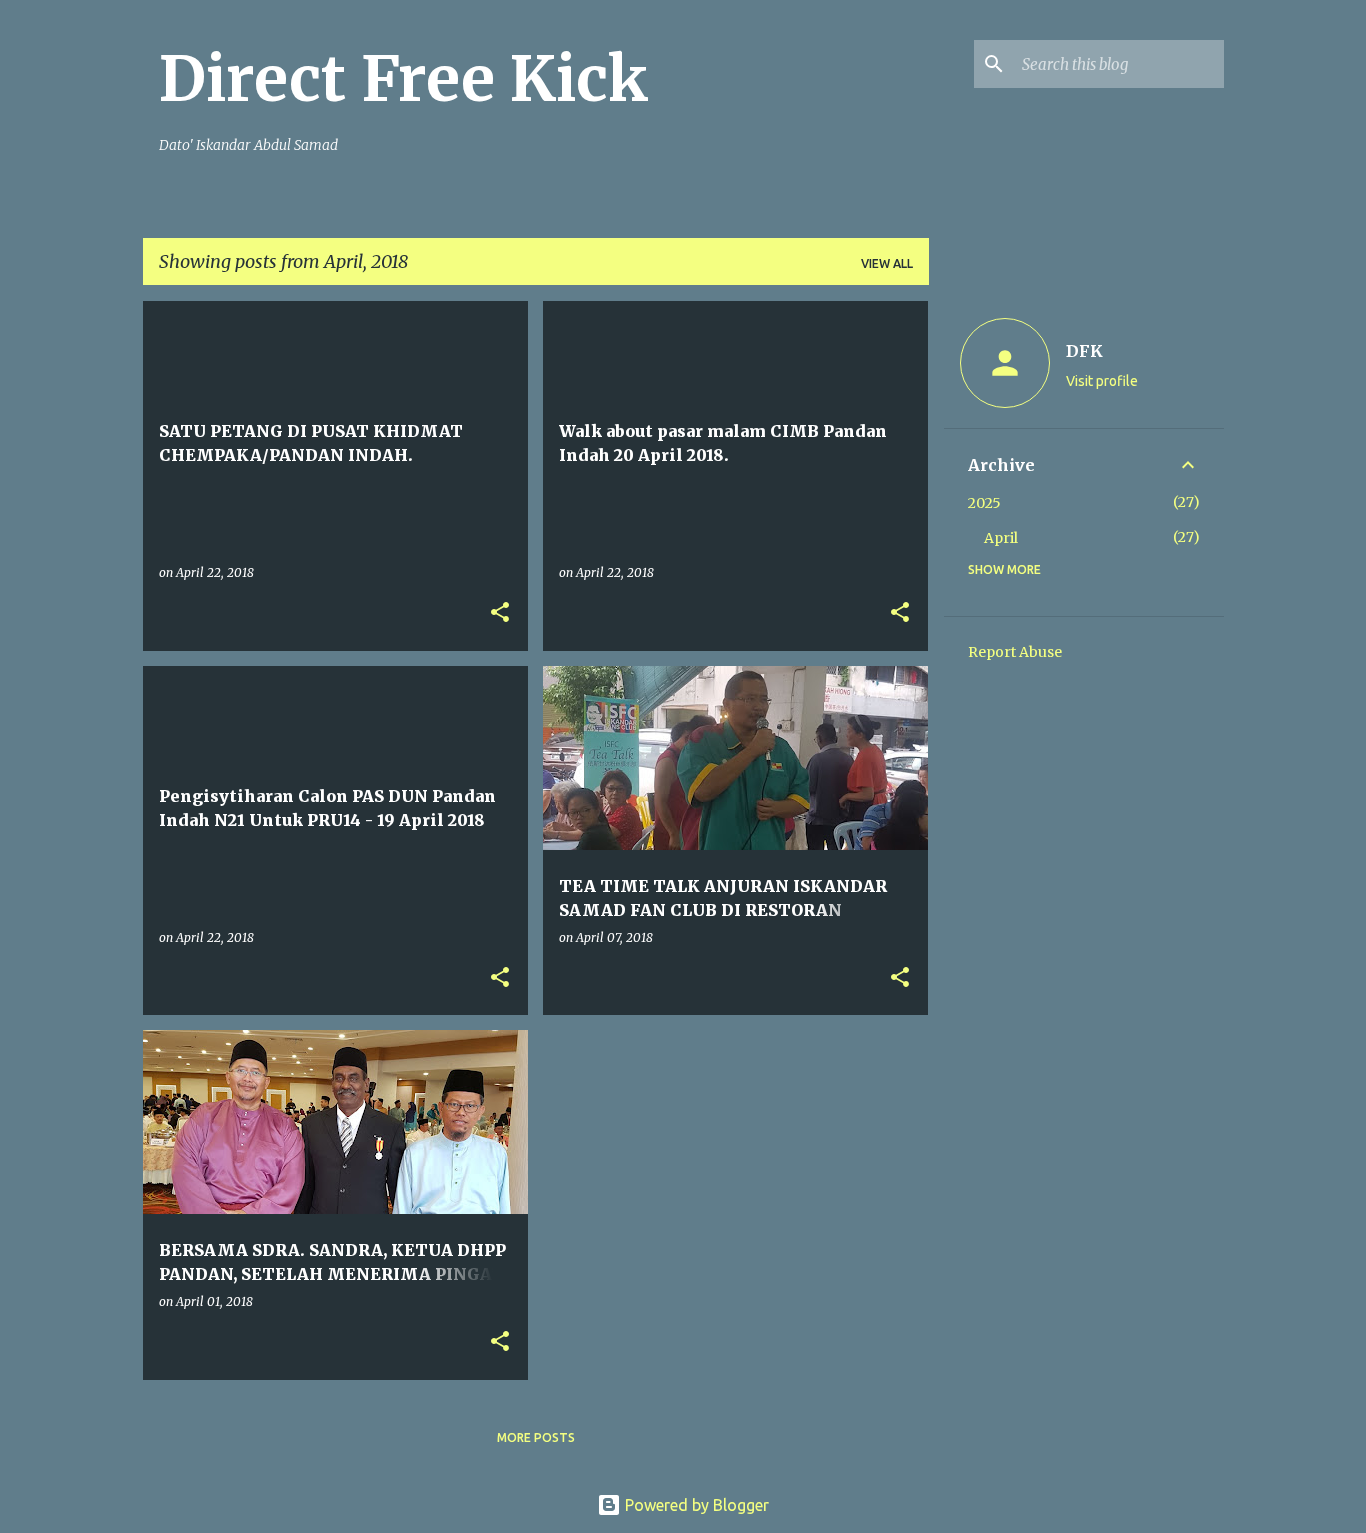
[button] (500, 613)
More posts (536, 1437)
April (1001, 538)
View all (887, 263)
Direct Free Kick (404, 79)
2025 (984, 503)
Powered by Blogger (695, 1505)
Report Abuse (1015, 652)
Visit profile (1102, 381)
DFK (1084, 351)
